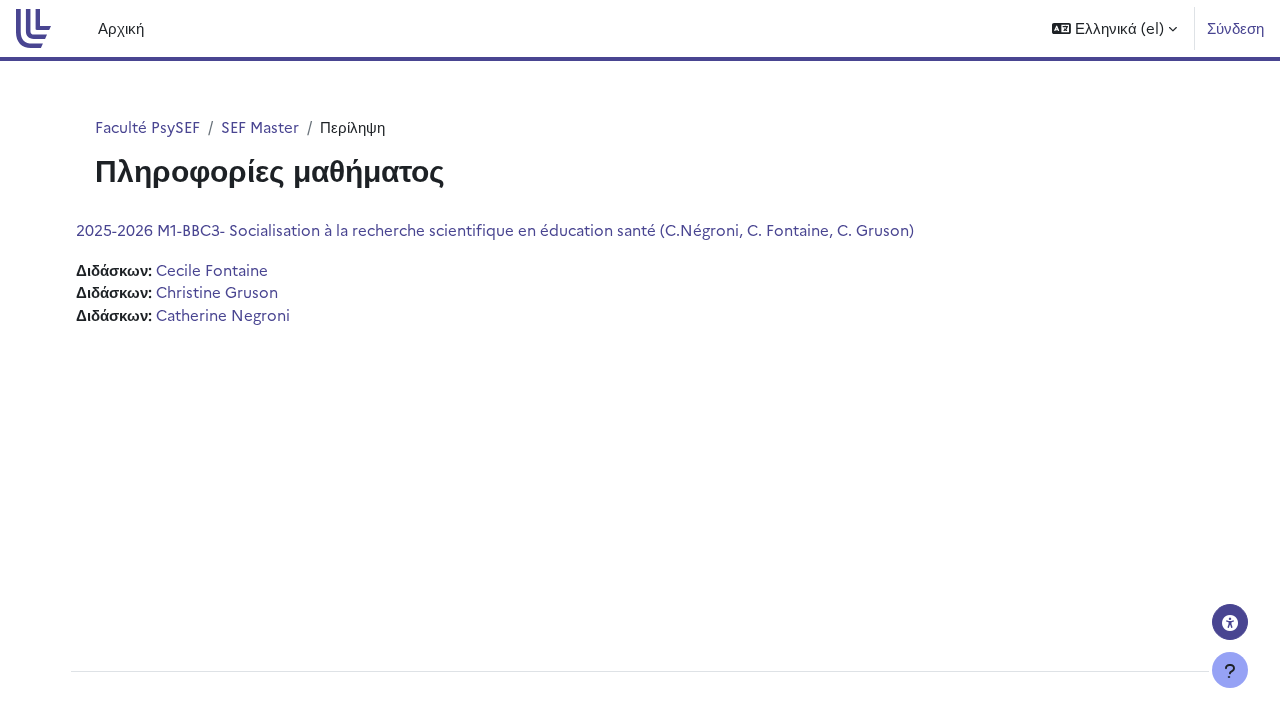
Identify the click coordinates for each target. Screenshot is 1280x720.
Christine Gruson (217, 291)
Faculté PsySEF (147, 126)
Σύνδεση (1235, 27)
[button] (1114, 28)
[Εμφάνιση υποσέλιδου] (1230, 670)
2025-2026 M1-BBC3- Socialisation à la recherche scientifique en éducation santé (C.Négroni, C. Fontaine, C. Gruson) (495, 229)
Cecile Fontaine (212, 269)
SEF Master (260, 126)
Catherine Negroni (223, 314)
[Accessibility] (1230, 622)
